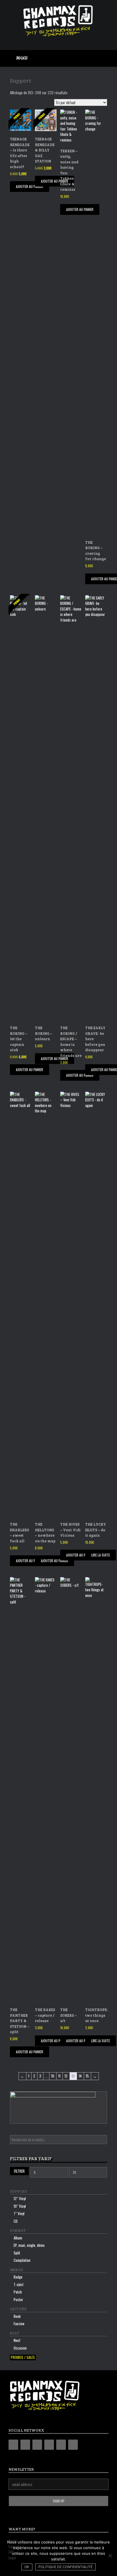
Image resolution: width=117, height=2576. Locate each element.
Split (17, 2253)
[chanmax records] (58, 21)
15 (87, 2076)
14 (80, 2076)
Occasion (20, 2348)
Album (18, 2238)
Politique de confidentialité (65, 2567)
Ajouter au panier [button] (30, 186)
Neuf (17, 2340)
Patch (18, 2292)
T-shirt (19, 2284)
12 (66, 2076)
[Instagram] (37, 2445)
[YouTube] (49, 2445)
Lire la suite (101, 1555)
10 (53, 2076)
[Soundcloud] (73, 2445)
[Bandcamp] (13, 2445)
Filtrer (19, 2171)
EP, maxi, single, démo (29, 2245)
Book (17, 2316)
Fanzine (19, 2324)
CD (16, 2221)
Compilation (22, 2260)
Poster (18, 2299)
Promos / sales (23, 2357)
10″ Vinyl (20, 2206)
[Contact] (61, 2445)
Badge (18, 2277)
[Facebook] (25, 2445)
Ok (27, 2567)
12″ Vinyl (20, 2198)
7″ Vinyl (19, 2213)
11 (59, 2076)
